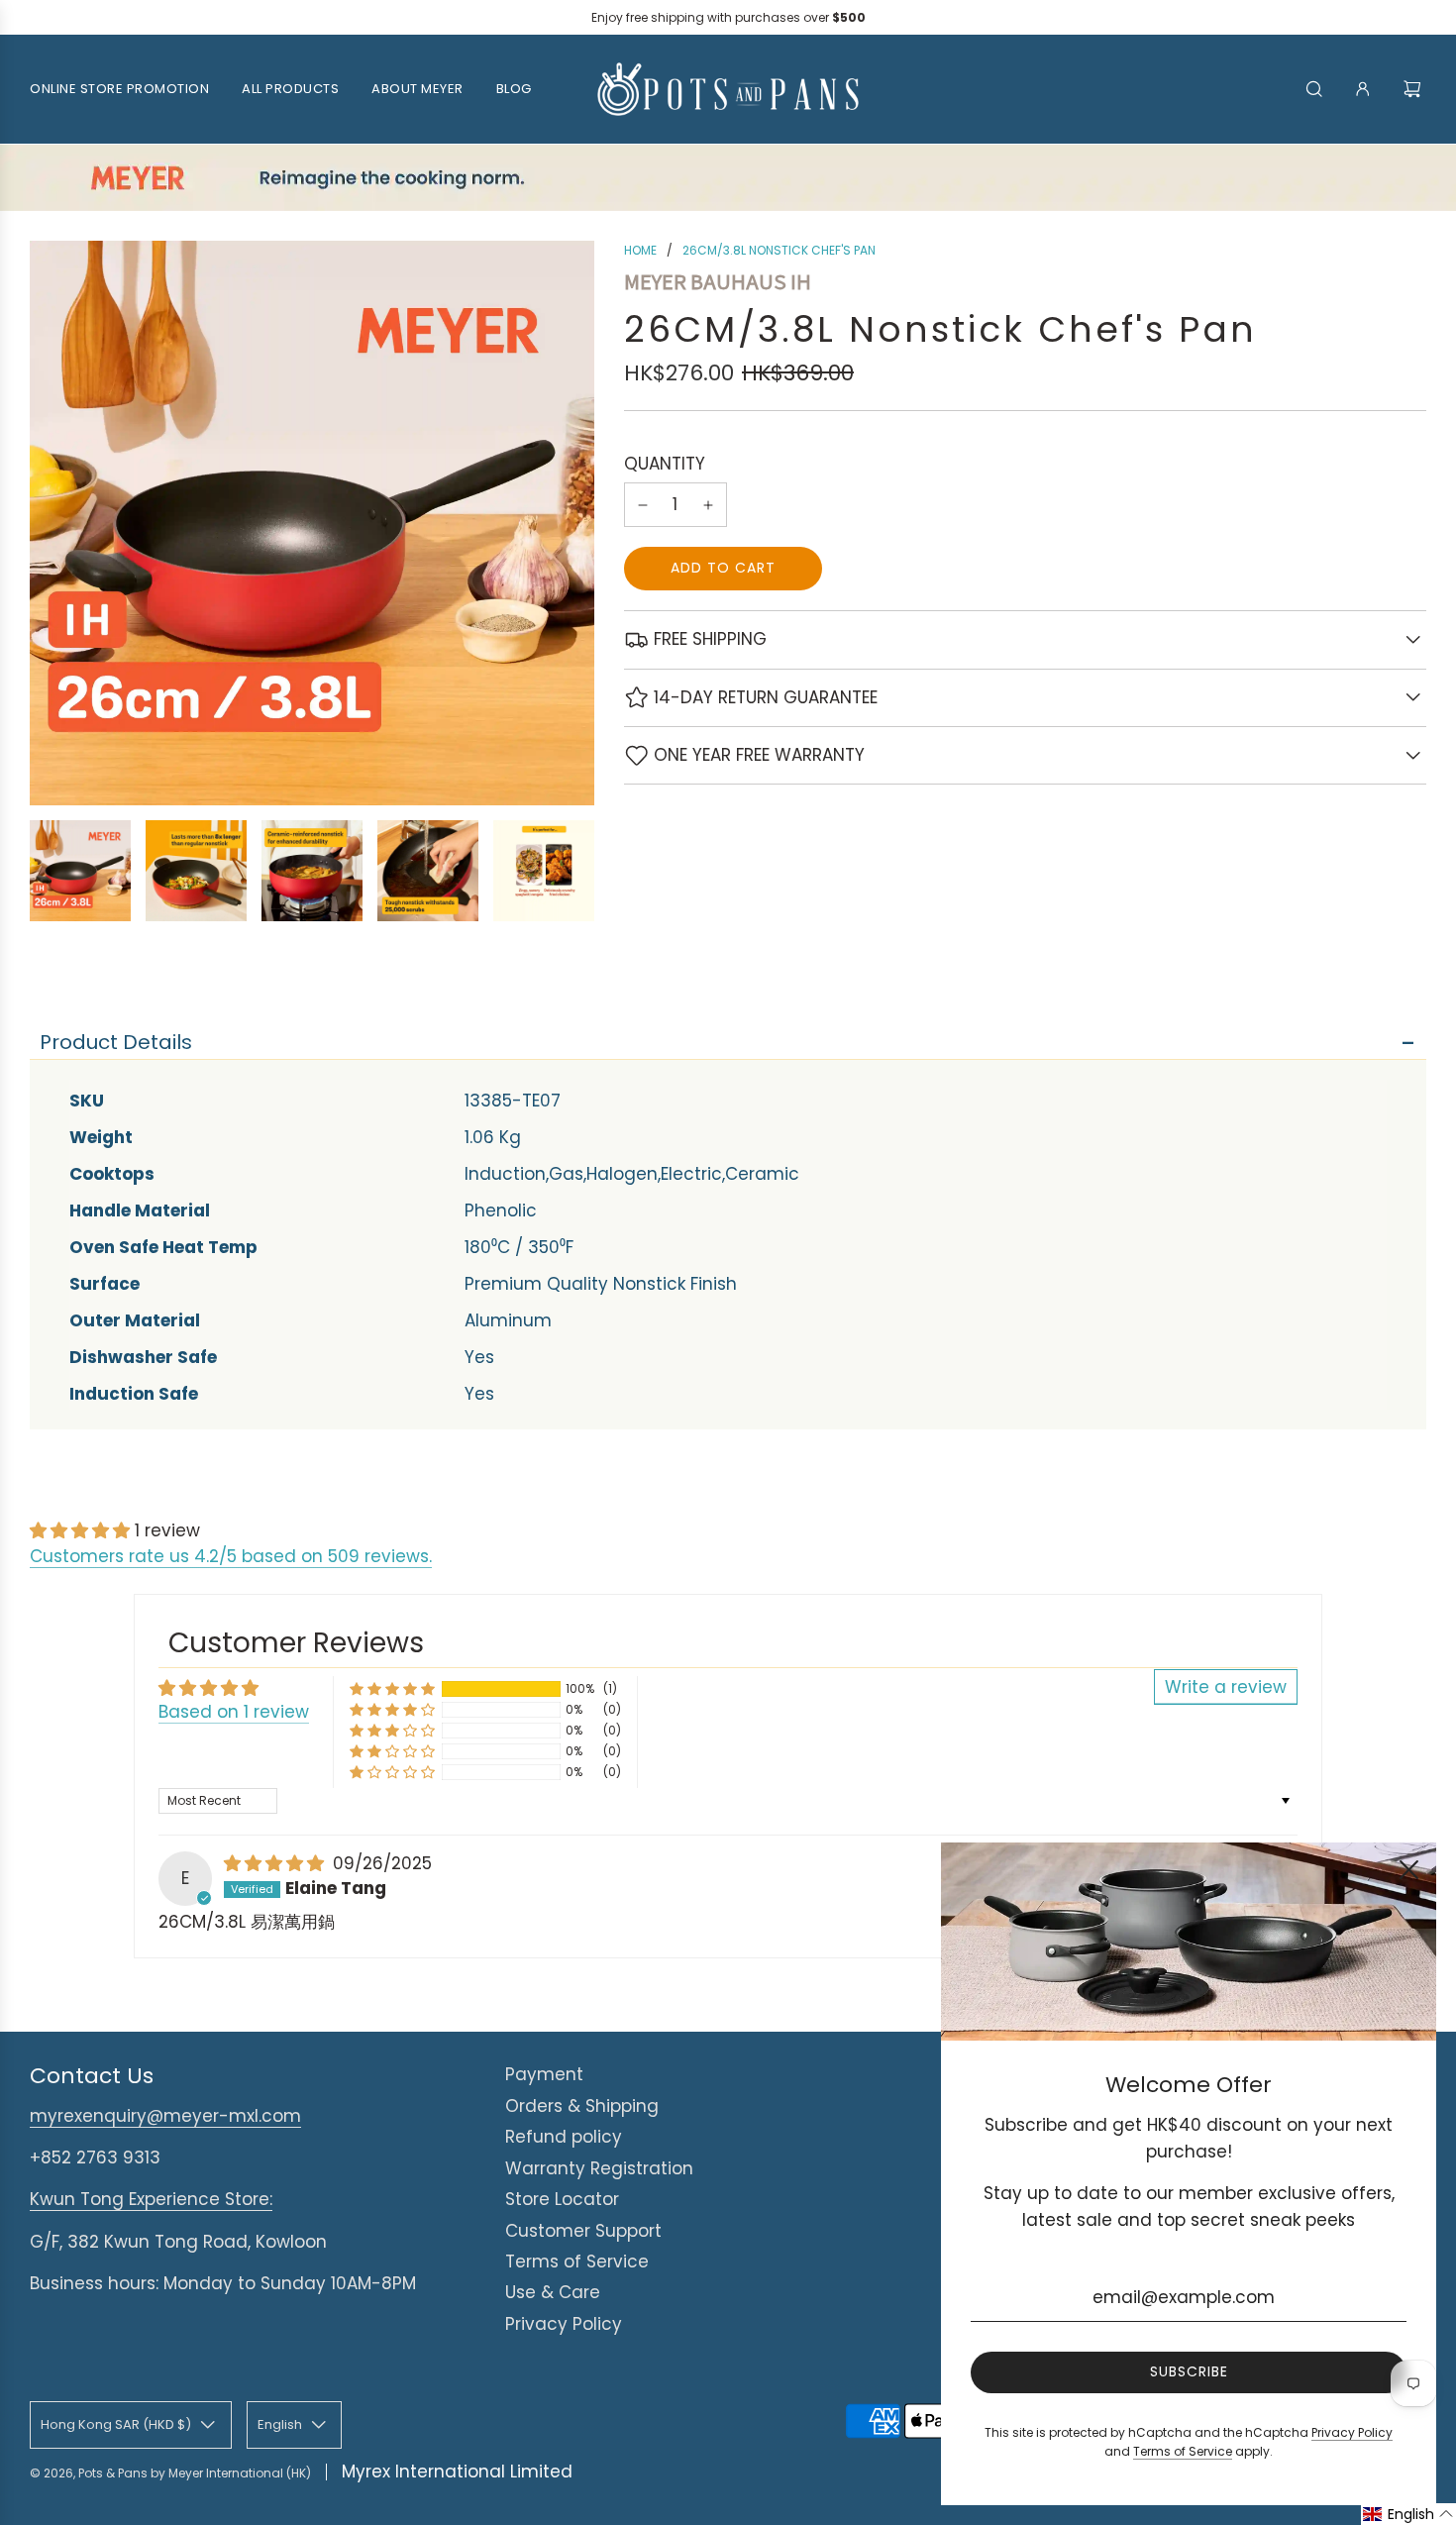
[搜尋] (1314, 89)
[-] (643, 505)
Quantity (665, 464)
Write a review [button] (1226, 1687)
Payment (544, 2074)
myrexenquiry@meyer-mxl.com (165, 2116)
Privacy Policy (564, 2324)
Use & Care (553, 2292)
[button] (82, 1530)
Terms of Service (577, 2262)
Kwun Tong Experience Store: (151, 2199)
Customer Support (583, 2231)
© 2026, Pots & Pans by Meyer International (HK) (170, 2473)
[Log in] (1363, 89)
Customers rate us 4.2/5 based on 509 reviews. (231, 1556)
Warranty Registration (599, 2168)
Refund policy (564, 2137)
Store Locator (562, 2199)
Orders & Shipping (582, 2106)
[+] (708, 505)
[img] (276, 1863)
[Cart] (1415, 89)
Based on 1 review (234, 1712)
